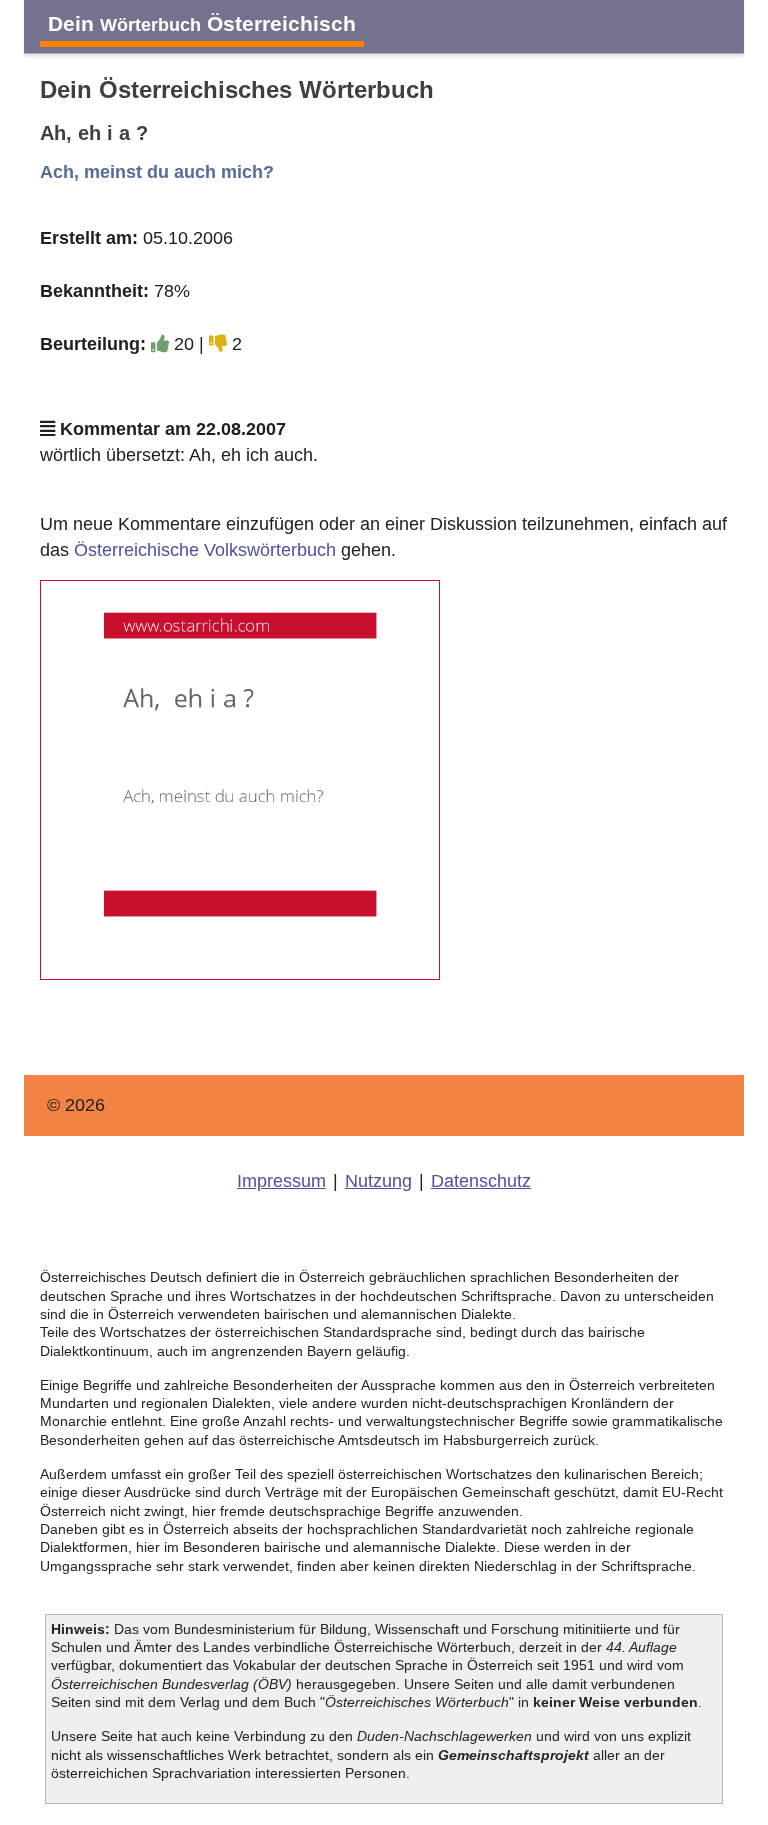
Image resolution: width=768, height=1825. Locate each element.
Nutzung (378, 1181)
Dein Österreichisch (202, 23)
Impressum (281, 1181)
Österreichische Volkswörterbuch (205, 550)
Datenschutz (481, 1181)
